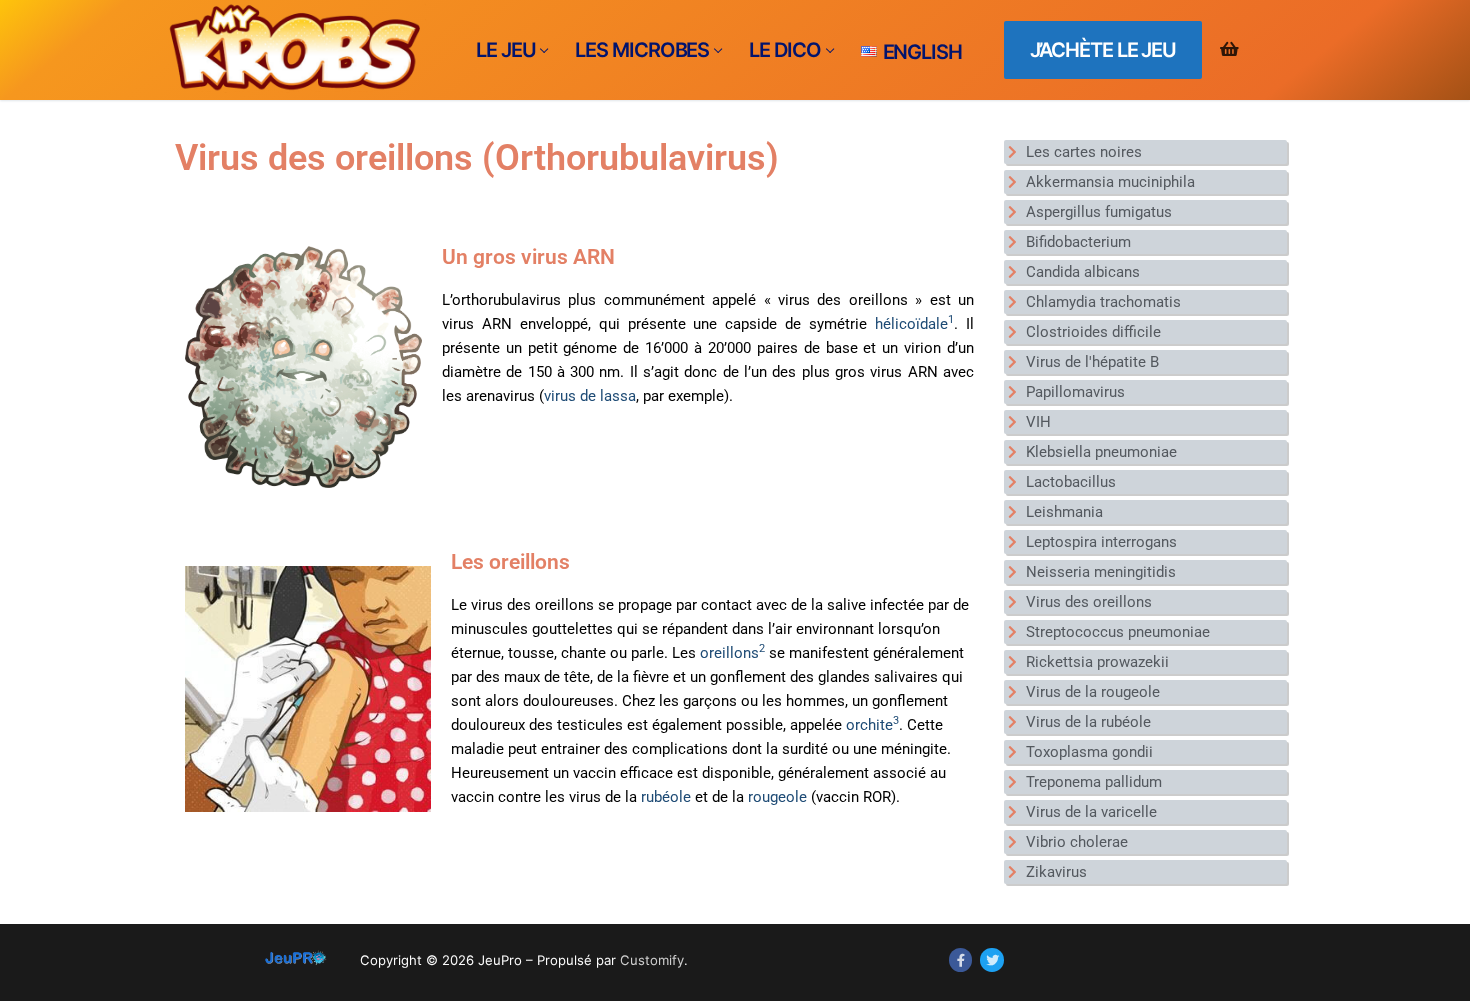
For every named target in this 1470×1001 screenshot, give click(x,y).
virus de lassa (590, 396)
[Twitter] (991, 959)
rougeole (777, 797)
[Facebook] (960, 959)
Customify (652, 960)
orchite (872, 725)
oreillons (732, 653)
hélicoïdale (914, 324)
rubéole (666, 797)
